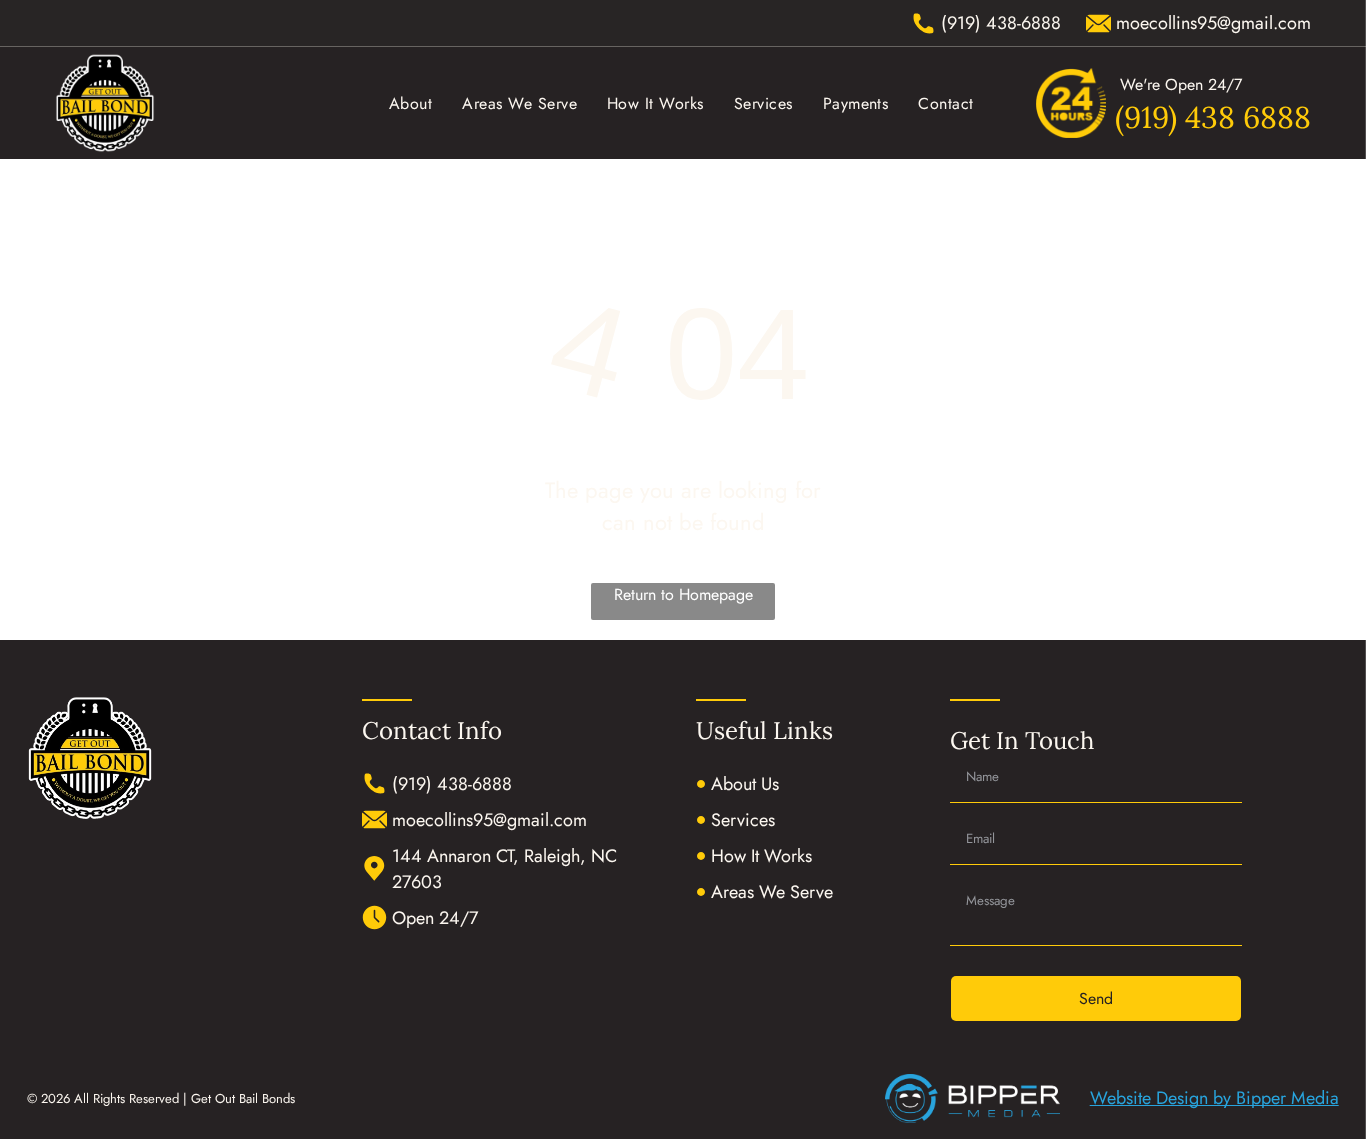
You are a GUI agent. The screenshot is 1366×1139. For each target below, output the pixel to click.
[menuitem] (410, 102)
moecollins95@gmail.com (489, 820)
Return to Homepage (683, 594)
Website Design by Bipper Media (1214, 1098)
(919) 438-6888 (452, 784)
